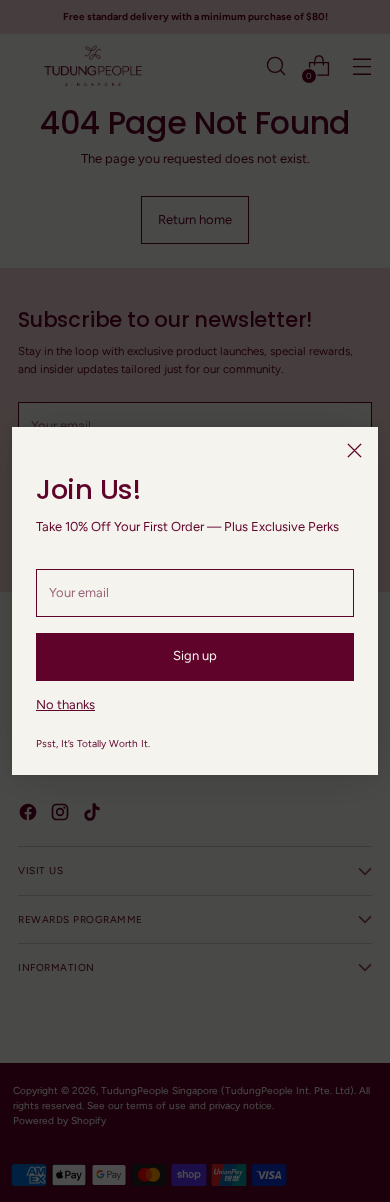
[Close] (354, 450)
